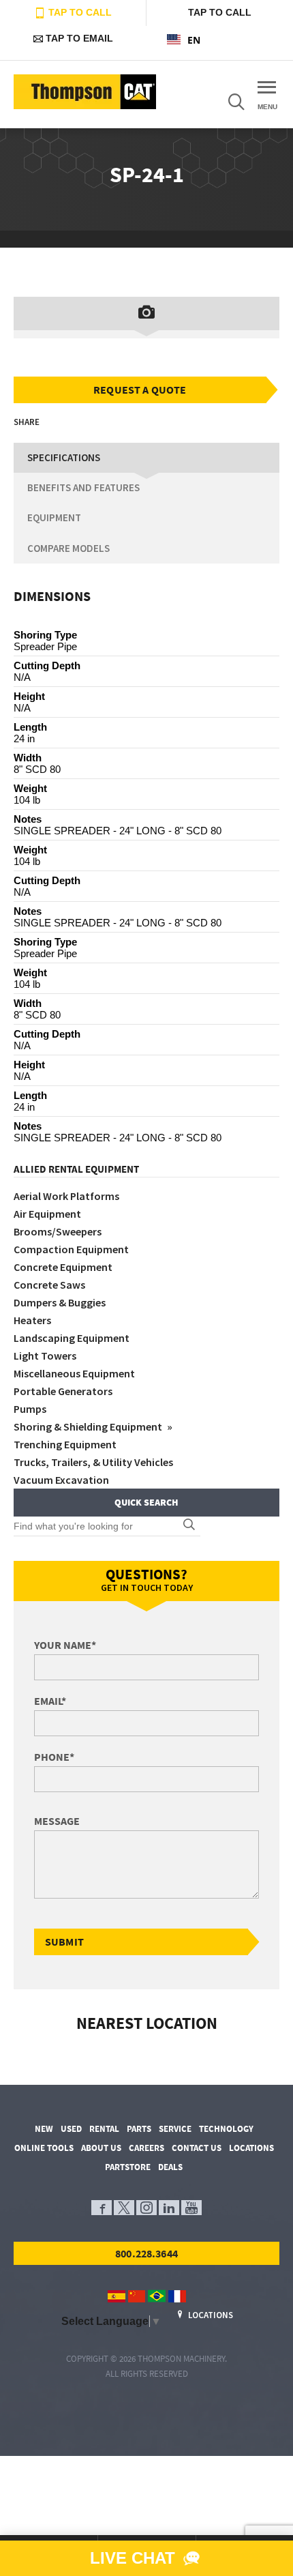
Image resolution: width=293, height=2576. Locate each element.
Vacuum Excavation (61, 1480)
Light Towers (45, 1356)
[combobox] (220, 40)
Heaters (32, 1320)
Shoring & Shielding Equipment (89, 1426)
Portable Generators (63, 1391)
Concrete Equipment (63, 1267)
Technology (226, 2129)
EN (194, 40)
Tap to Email (78, 38)
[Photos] (146, 313)
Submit (64, 1942)
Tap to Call (79, 12)
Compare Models (68, 548)
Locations (251, 2148)
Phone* (54, 1757)
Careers (146, 2148)
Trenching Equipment (65, 1444)
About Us (101, 2148)
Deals (170, 2167)
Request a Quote (140, 390)
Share (27, 422)
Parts (139, 2129)
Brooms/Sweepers (58, 1231)
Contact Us (197, 2148)
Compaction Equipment (71, 1249)
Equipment (54, 517)
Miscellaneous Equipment (74, 1373)
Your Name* (65, 1645)
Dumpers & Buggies (60, 1302)
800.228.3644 (146, 2253)
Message (57, 1821)
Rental (104, 2129)
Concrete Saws (49, 1285)
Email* (50, 1701)
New (44, 2129)
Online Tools (44, 2148)
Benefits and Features (83, 487)
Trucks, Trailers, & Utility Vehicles (93, 1462)
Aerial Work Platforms (66, 1196)
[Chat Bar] (146, 2558)
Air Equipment (47, 1214)
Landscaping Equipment (72, 1338)
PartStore (128, 2167)
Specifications (64, 457)
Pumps (30, 1409)
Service (175, 2129)
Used (71, 2129)
